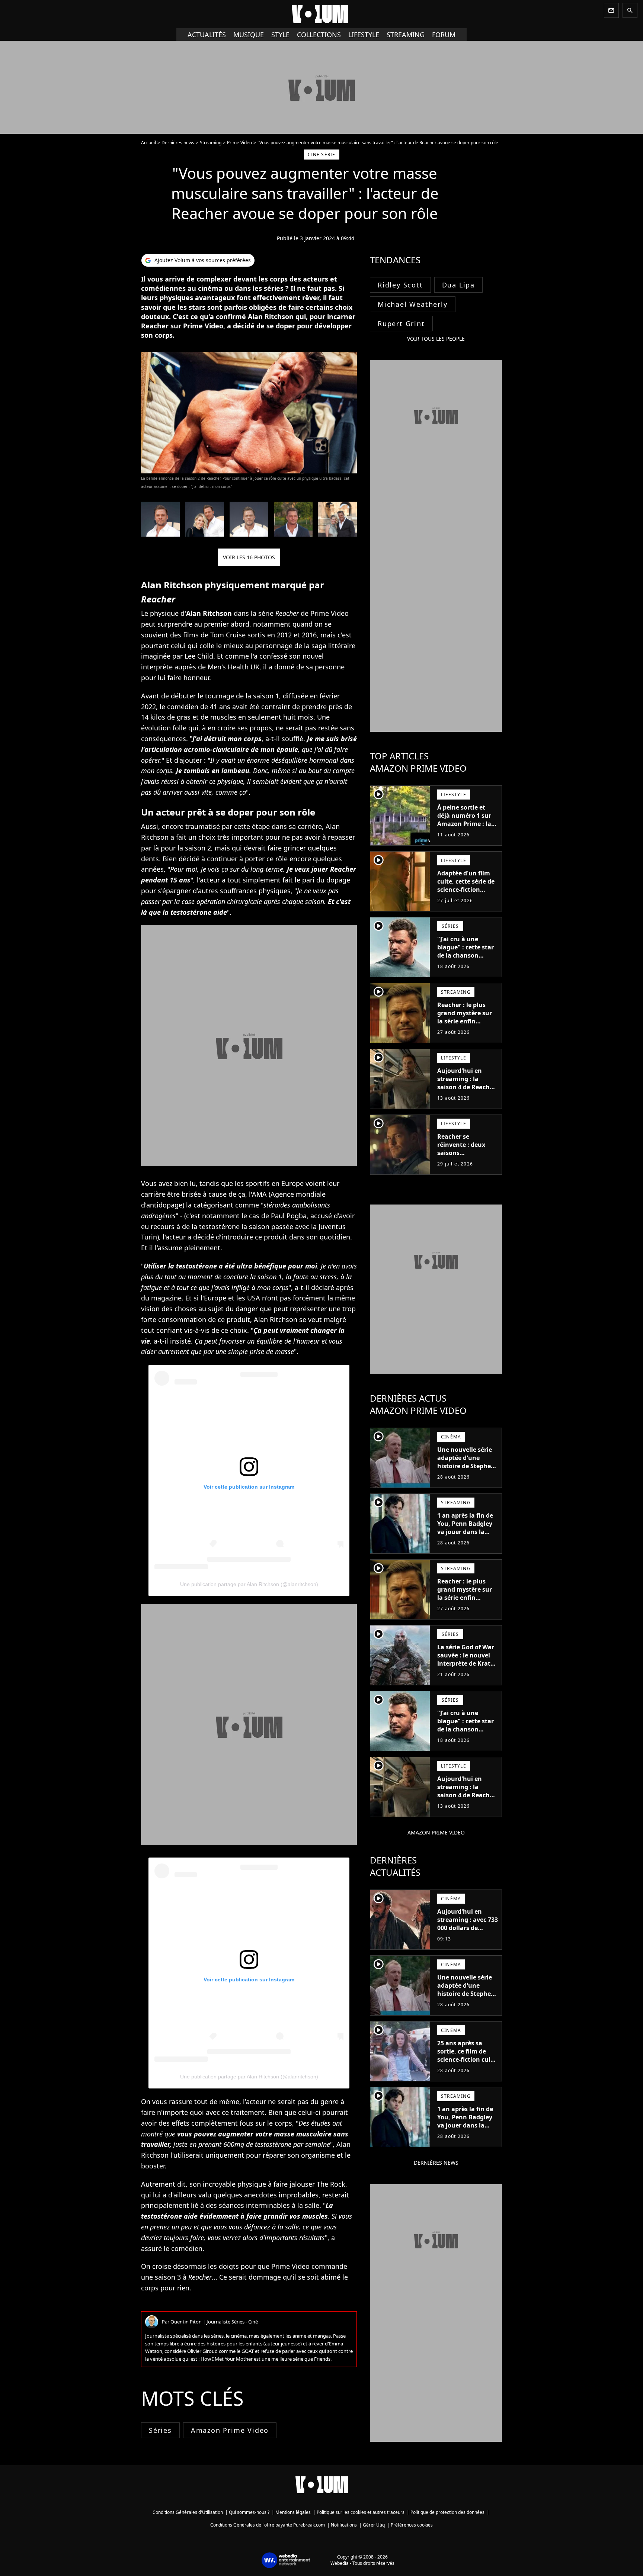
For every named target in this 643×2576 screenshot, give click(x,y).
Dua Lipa (458, 285)
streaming (406, 35)
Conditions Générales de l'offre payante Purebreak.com (268, 2525)
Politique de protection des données (447, 2512)
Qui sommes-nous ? (249, 2512)
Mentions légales (293, 2512)
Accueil (148, 143)
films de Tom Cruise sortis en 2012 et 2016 (250, 635)
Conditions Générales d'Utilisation (188, 2512)
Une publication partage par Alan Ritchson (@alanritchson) (249, 1584)
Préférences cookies (412, 2525)
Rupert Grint (401, 324)
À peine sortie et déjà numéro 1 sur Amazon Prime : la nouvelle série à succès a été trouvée (467, 824)
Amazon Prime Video (230, 2430)
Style (280, 35)
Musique (249, 35)
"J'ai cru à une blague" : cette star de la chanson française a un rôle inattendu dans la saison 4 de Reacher (466, 959)
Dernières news (178, 143)
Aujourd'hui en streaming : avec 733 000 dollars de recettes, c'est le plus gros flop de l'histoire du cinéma (468, 1932)
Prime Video (239, 143)
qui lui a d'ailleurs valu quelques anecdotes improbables (230, 2195)
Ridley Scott (400, 285)
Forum (444, 35)
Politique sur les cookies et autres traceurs (361, 2512)
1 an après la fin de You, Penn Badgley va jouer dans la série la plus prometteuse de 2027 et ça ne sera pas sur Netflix (465, 1540)
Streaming (211, 143)
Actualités (207, 35)
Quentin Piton (186, 2322)
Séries (160, 2430)
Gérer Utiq (374, 2525)
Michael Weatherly (413, 304)
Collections (319, 35)
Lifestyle (364, 35)
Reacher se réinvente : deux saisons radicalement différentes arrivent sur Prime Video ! (466, 1157)
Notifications (344, 2525)
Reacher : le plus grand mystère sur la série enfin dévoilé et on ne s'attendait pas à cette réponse (465, 1025)
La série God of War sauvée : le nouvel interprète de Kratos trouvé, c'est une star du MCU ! (467, 1663)
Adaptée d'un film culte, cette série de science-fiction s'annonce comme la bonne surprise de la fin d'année (468, 894)
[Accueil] (321, 14)
